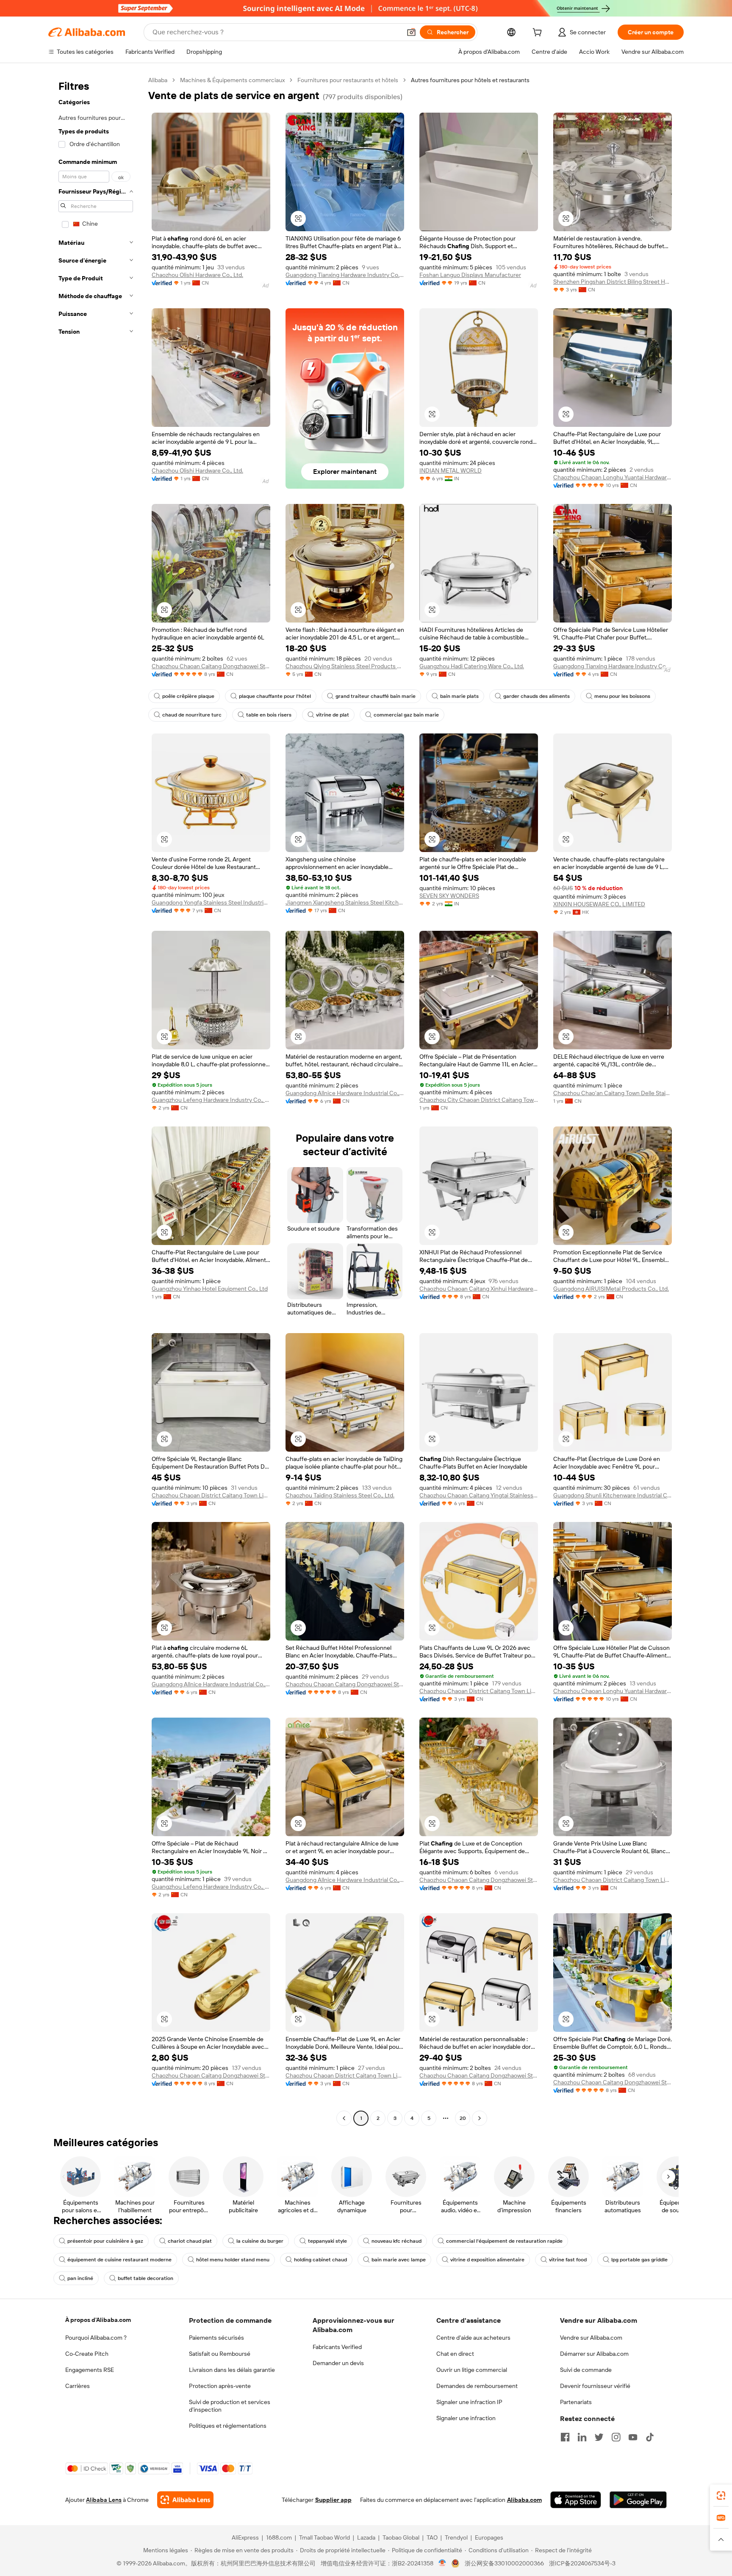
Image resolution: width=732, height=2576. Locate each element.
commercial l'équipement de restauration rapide (504, 2241)
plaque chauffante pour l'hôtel (275, 696)
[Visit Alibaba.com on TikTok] (650, 2437)
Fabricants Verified (337, 2347)
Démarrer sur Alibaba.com (594, 2354)
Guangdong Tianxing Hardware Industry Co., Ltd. (345, 275)
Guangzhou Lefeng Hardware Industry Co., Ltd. (211, 1100)
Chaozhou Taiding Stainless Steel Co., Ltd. (340, 1495)
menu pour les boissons (622, 696)
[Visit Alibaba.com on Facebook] (565, 2437)
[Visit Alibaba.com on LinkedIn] (582, 2437)
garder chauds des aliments (537, 696)
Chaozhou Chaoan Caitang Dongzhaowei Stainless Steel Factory (211, 666)
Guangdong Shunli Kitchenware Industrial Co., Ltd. (613, 1495)
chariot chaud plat (190, 2241)
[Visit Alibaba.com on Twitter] (599, 2437)
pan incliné (80, 2278)
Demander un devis (338, 2363)
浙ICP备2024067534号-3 (582, 2563)
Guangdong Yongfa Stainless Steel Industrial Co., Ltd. (211, 902)
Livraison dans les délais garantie (232, 2370)
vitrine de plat (333, 715)
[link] (721, 2496)
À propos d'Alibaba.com (98, 2320)
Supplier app (333, 2500)
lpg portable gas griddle (639, 2260)
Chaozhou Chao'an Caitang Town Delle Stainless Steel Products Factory (613, 1093)
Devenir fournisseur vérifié (595, 2386)
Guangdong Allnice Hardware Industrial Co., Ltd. (345, 1093)
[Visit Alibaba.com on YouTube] (633, 2437)
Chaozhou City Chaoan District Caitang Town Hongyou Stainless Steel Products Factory (479, 1100)
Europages (489, 2537)
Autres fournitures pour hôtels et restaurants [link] (470, 80)
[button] (411, 32)
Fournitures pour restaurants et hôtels (348, 80)
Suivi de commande (586, 2370)
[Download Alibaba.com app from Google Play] (638, 2500)
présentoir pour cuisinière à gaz (105, 2241)
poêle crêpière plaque (188, 696)
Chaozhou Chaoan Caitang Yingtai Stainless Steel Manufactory (479, 1495)
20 (463, 2118)
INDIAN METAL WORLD (451, 470)
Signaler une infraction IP (469, 2402)
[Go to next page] (480, 2118)
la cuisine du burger (260, 2241)
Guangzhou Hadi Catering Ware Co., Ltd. (472, 666)
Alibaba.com (524, 2500)
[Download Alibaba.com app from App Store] (576, 2500)
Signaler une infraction (466, 2418)
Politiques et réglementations (228, 2426)
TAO (432, 2537)
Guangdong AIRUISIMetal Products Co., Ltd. (611, 1289)
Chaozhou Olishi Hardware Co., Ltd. (197, 275)
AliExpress (245, 2537)
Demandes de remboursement (477, 2386)
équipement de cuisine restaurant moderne (119, 2260)
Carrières (78, 2386)
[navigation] (96, 1100)
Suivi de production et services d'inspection (230, 2406)
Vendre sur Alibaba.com (591, 2338)
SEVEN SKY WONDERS (449, 896)
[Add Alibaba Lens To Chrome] (185, 2500)
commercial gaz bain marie (406, 715)
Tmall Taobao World (324, 2537)
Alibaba (158, 80)
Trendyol (456, 2537)
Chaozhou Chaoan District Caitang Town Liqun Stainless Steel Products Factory (211, 1495)
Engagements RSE (90, 2370)
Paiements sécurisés (216, 2338)
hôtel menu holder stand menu (233, 2260)
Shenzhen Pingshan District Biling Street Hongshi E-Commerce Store (613, 282)
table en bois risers (269, 715)
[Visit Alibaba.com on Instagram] (616, 2437)
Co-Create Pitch (87, 2354)
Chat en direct (455, 2354)
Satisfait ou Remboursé (220, 2354)
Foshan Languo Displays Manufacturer (470, 275)
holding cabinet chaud (320, 2260)
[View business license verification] (442, 2563)
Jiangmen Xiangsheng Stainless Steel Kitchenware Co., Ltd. (345, 902)
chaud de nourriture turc (192, 715)
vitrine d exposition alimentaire (487, 2260)
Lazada (366, 2537)
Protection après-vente (220, 2386)
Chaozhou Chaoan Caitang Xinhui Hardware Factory (479, 1289)
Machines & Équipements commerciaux (232, 80)
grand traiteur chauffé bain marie (376, 696)
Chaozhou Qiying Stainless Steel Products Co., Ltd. (345, 666)
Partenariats (576, 2402)
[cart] (539, 33)
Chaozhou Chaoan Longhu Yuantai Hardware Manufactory (613, 477)
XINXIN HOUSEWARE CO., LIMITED (599, 904)
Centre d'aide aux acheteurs (473, 2338)
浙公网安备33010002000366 (504, 2563)
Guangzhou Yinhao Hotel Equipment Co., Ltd (210, 1289)
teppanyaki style (327, 2241)
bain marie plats (459, 696)
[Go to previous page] (344, 2118)
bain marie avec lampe (399, 2260)
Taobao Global (401, 2537)
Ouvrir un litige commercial (472, 2370)
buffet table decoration (146, 2278)
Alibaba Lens (104, 2500)
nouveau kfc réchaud (396, 2241)
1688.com (279, 2537)
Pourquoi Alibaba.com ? (96, 2338)
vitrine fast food (568, 2260)
